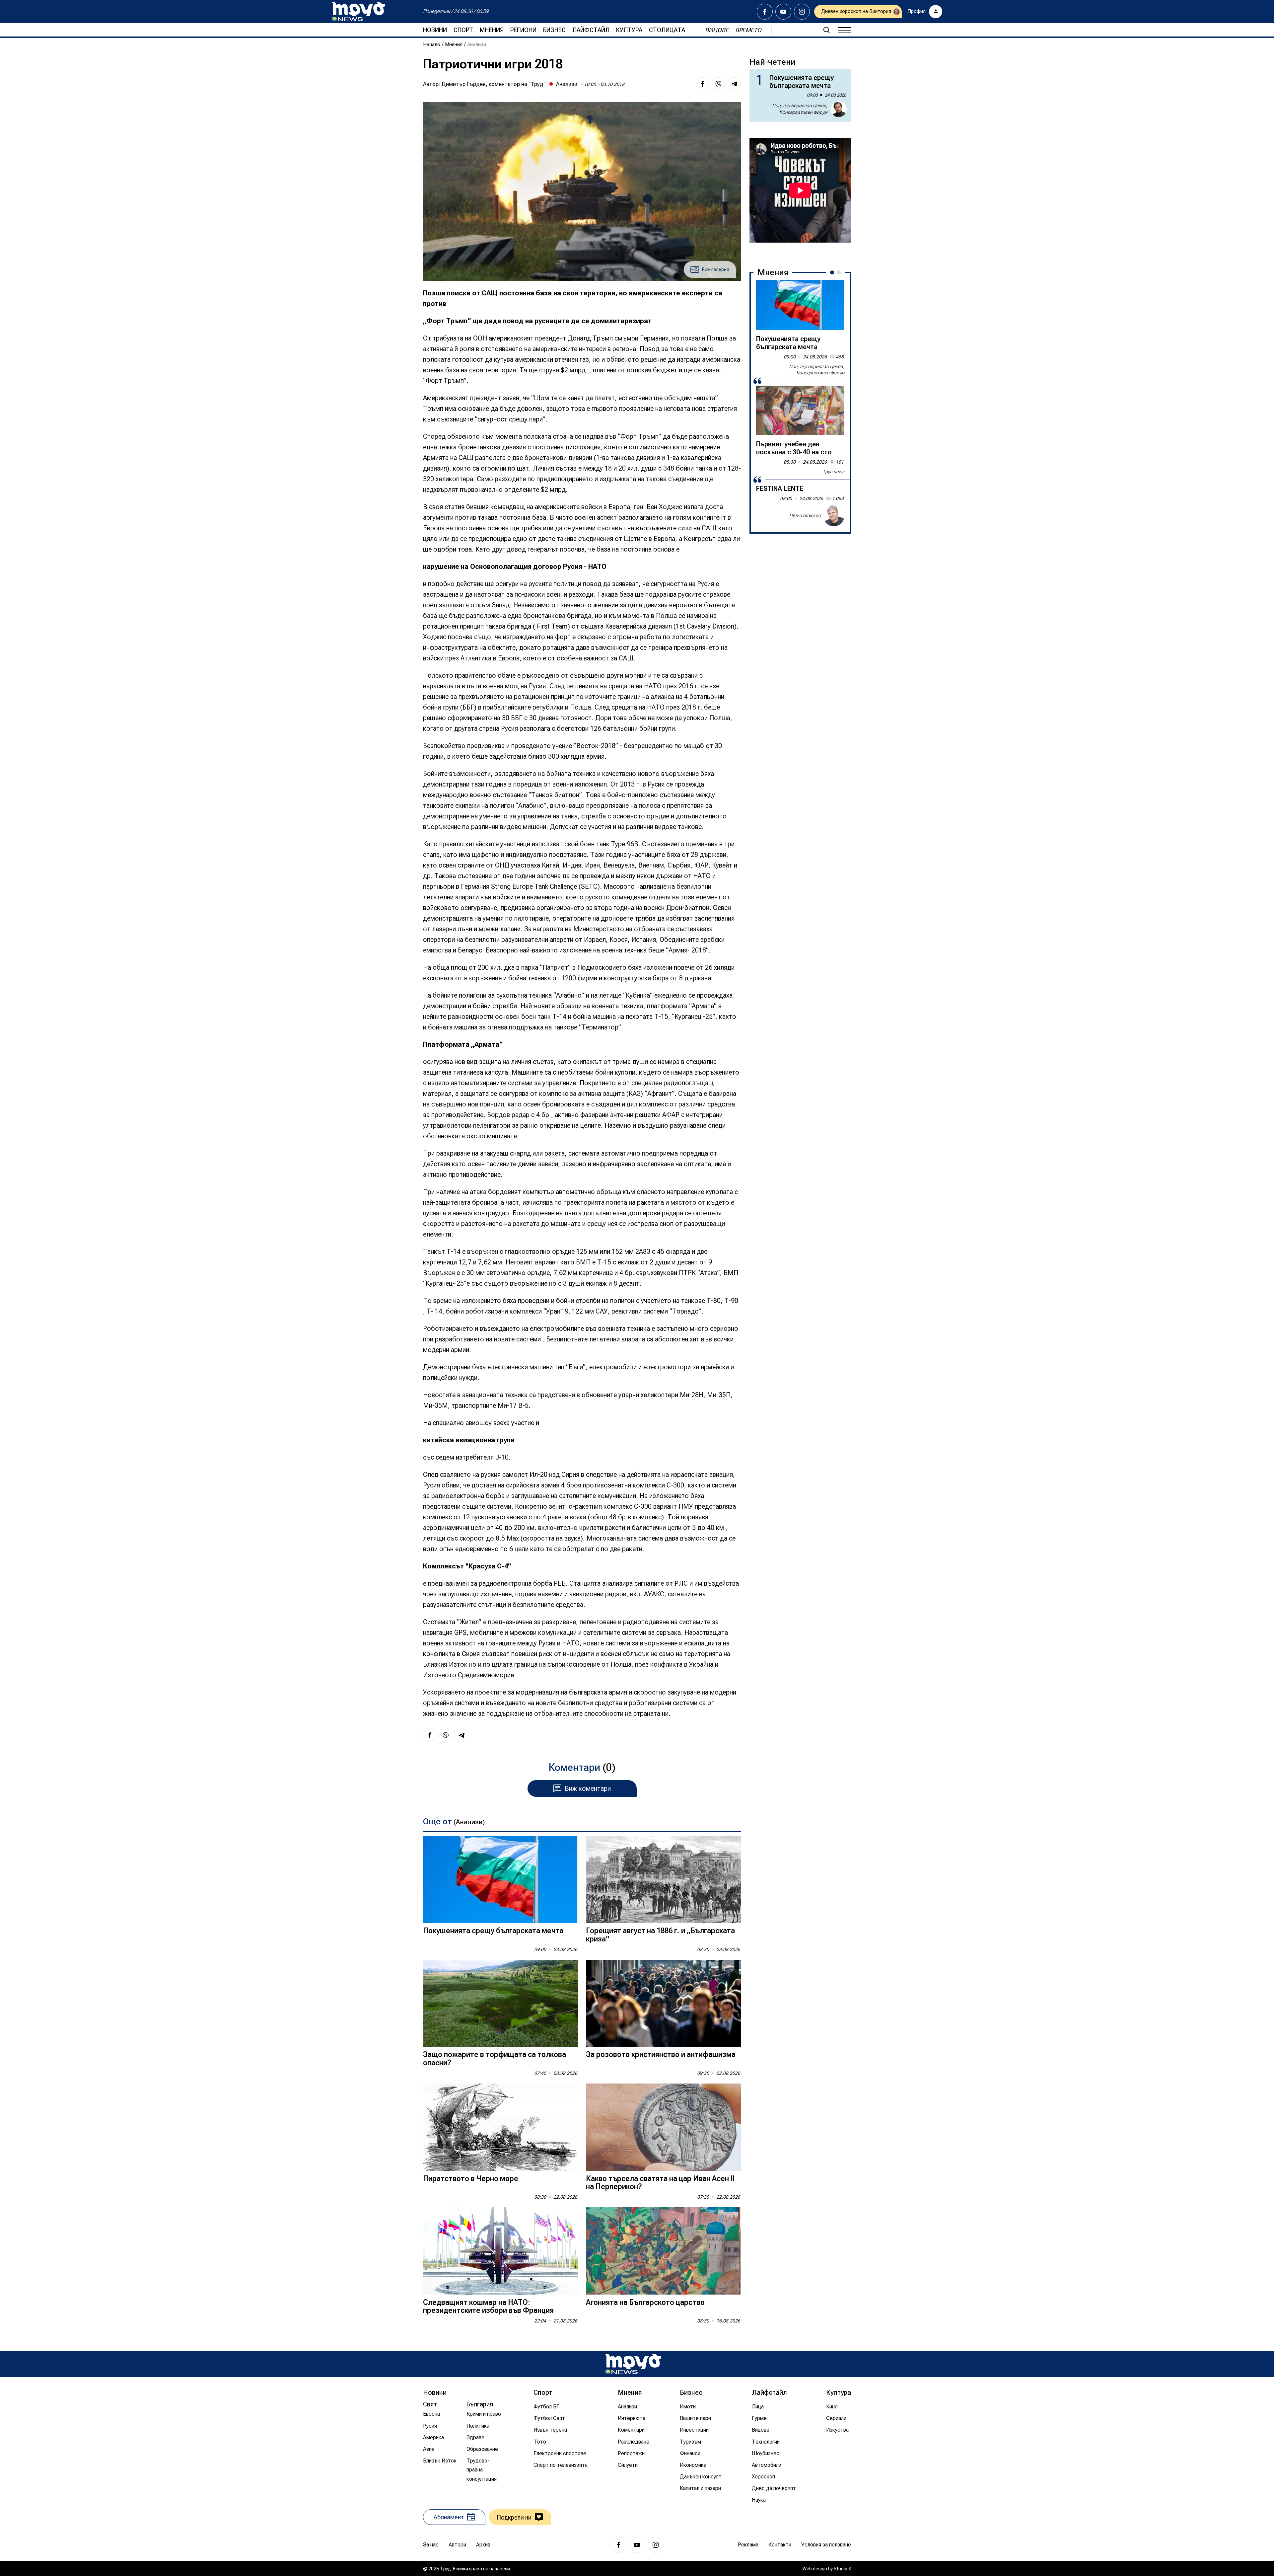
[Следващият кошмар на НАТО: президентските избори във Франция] (500, 2251)
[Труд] (633, 2364)
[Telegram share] (734, 84)
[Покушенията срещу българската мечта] (500, 1880)
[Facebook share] (702, 84)
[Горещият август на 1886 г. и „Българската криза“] (663, 1880)
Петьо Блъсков (805, 515)
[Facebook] (765, 12)
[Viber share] (718, 84)
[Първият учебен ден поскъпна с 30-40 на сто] (800, 411)
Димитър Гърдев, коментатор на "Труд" (493, 84)
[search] (826, 30)
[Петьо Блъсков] (834, 516)
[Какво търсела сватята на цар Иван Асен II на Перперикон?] (663, 2127)
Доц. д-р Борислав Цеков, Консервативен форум (800, 109)
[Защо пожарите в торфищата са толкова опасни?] (500, 2003)
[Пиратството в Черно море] (500, 2127)
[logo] (358, 12)
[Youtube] (783, 12)
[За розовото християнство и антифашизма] (663, 2003)
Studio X (842, 2569)
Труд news (833, 472)
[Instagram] (802, 12)
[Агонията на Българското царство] (663, 2251)
